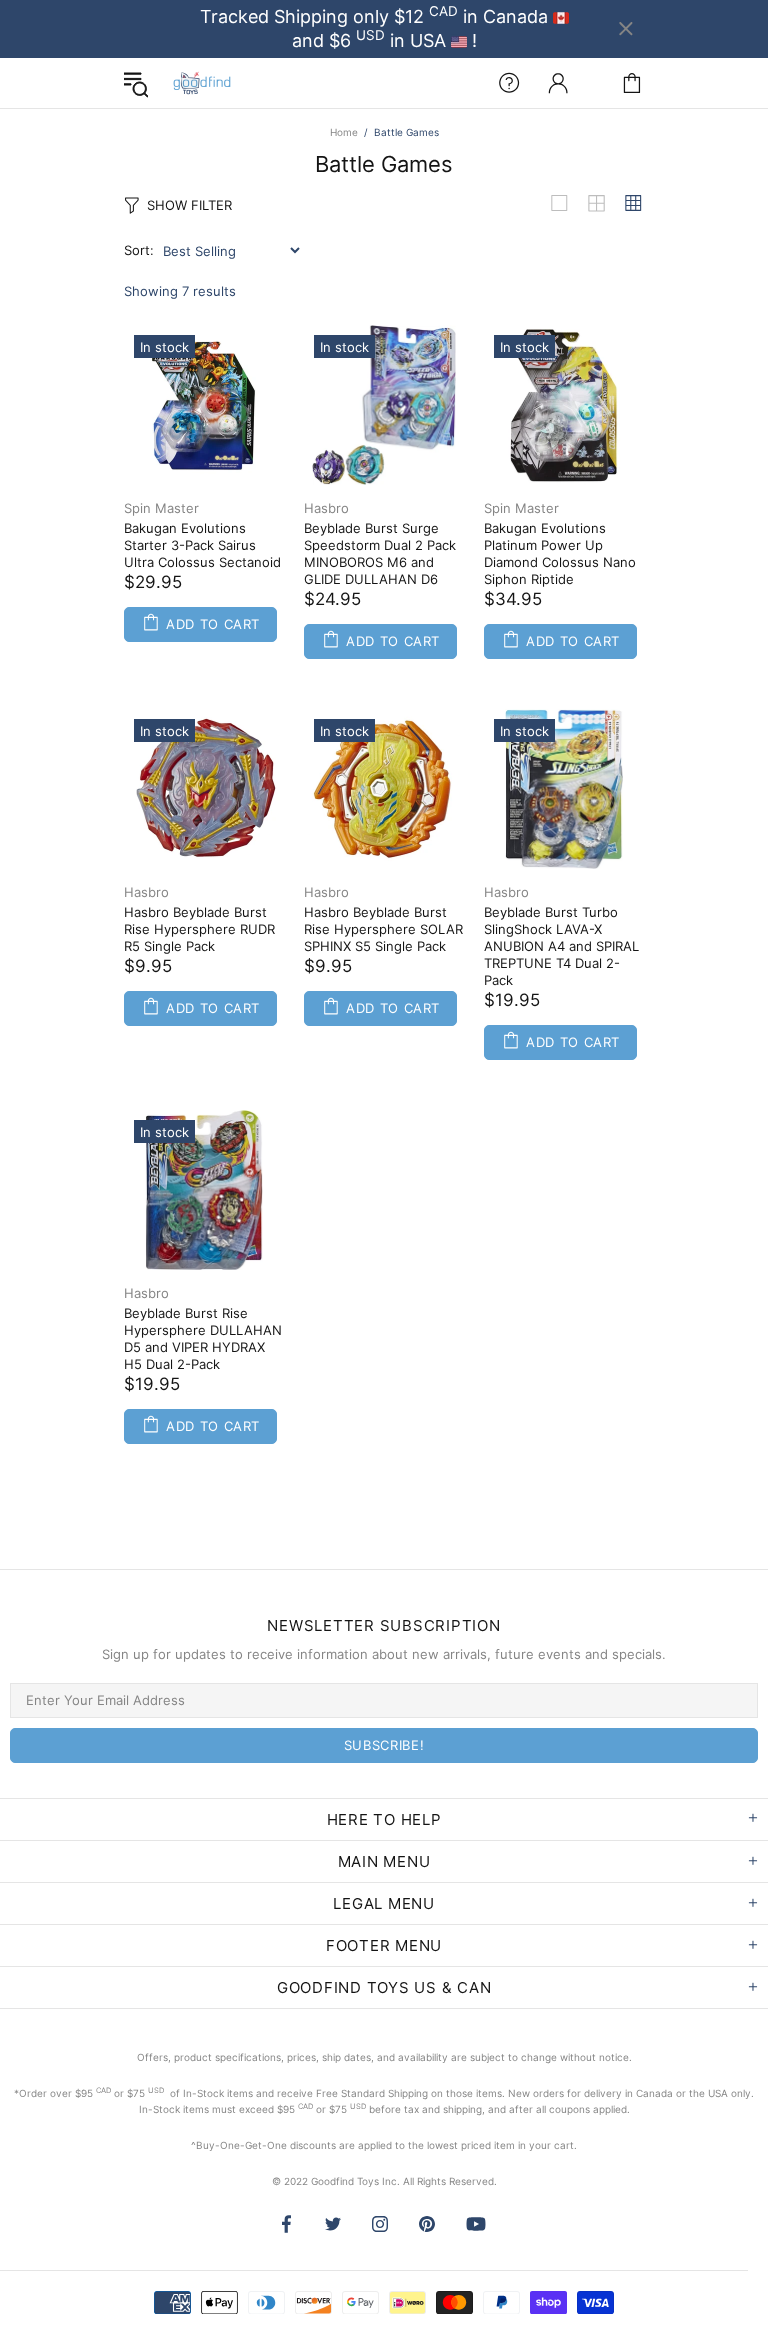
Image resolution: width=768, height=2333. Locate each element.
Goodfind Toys (202, 83)
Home (344, 132)
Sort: (139, 250)
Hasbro (326, 508)
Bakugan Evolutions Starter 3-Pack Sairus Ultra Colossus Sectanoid (202, 545)
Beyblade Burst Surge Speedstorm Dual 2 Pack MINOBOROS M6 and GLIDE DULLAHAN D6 (380, 553)
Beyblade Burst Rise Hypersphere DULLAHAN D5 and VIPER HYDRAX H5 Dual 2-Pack (203, 1338)
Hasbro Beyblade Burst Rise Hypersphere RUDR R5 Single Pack (199, 929)
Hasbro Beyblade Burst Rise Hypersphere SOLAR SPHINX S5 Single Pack (383, 929)
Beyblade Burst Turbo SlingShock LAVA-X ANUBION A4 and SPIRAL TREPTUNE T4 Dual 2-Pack (561, 946)
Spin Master (161, 508)
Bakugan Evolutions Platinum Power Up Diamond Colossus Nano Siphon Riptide (560, 553)
